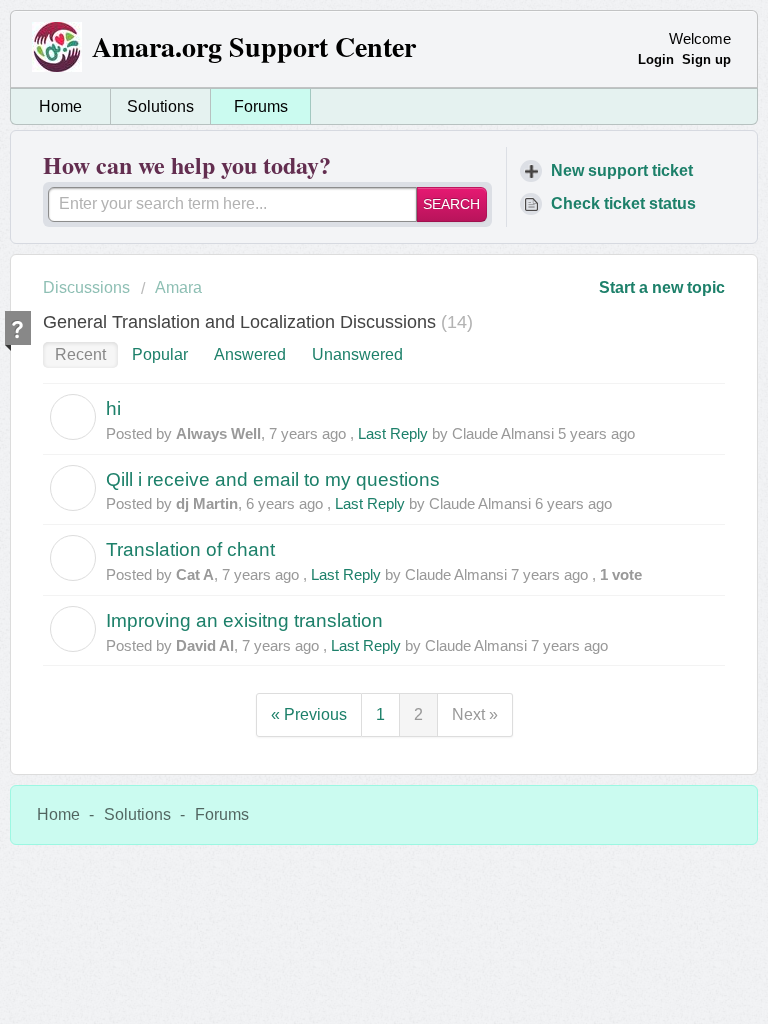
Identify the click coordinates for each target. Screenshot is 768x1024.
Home (60, 106)
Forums (261, 106)
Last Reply (393, 433)
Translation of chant (190, 549)
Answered (250, 354)
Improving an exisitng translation (244, 620)
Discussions (86, 287)
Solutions (160, 106)
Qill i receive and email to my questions (273, 479)
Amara (178, 287)
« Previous (309, 714)
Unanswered (357, 354)
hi (113, 408)
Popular (160, 354)
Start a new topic (662, 287)
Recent (80, 354)
